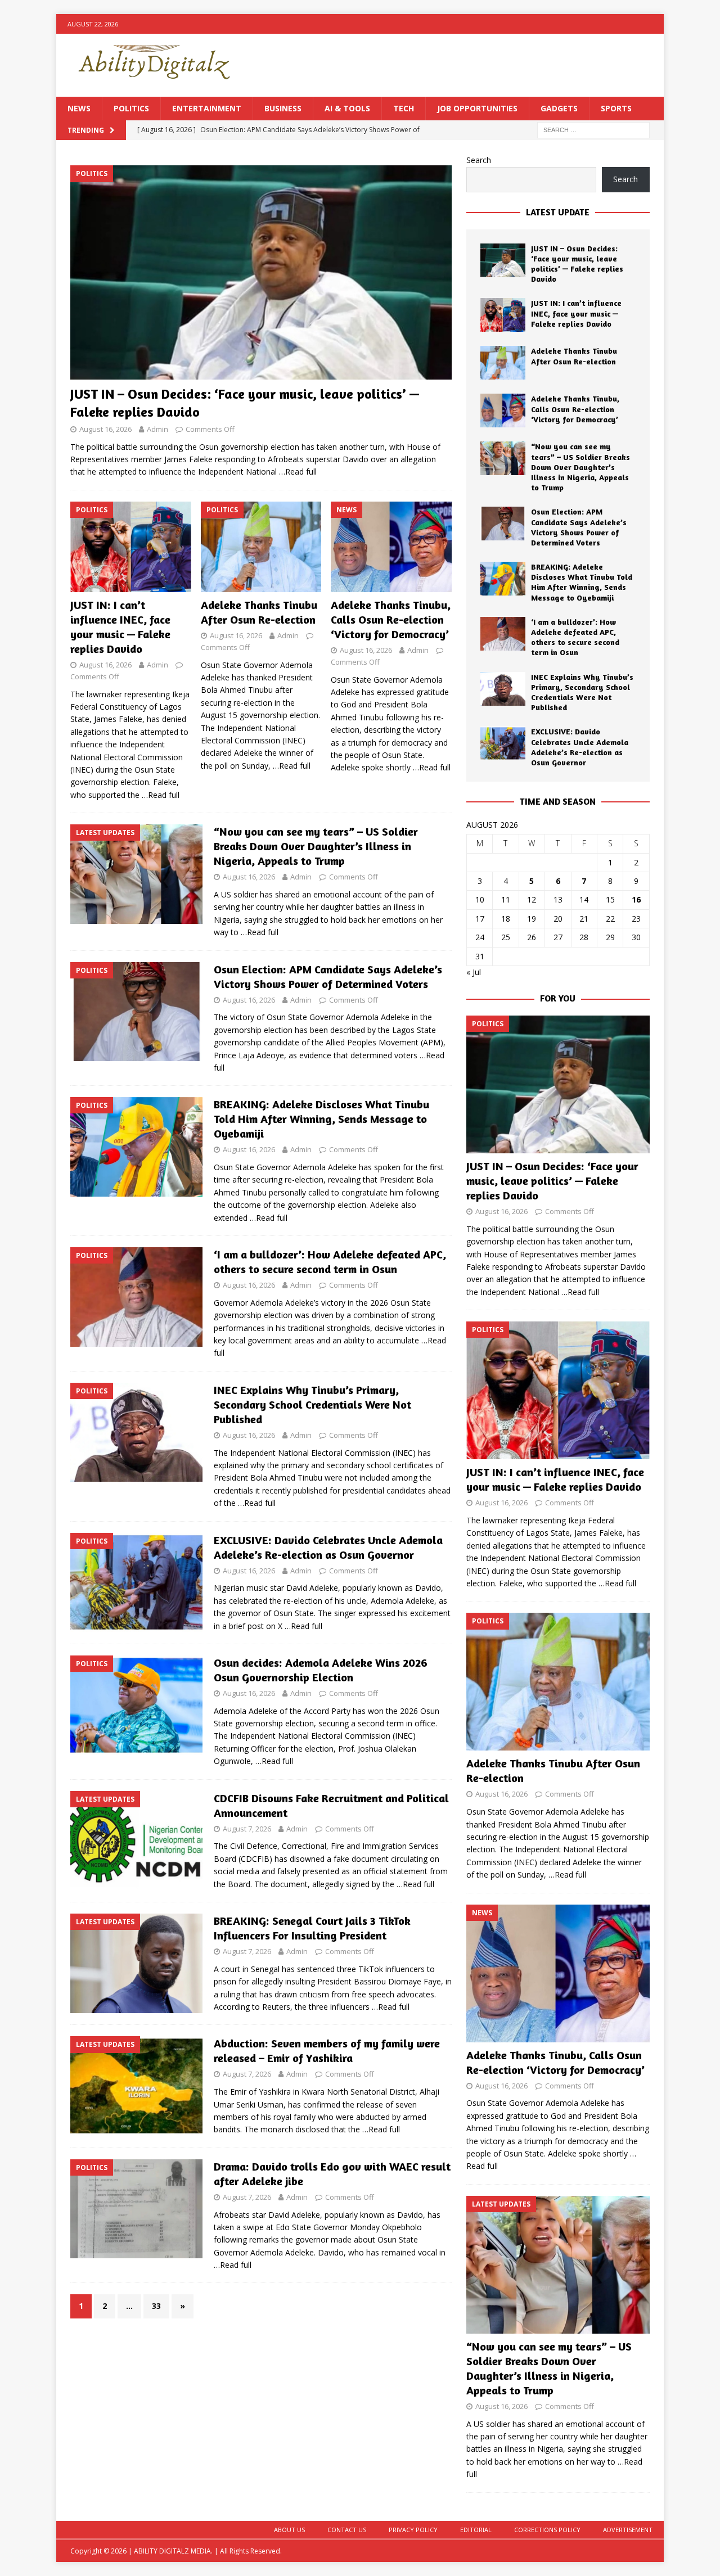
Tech (404, 108)
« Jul (474, 972)
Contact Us (347, 2530)
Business (283, 108)
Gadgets (559, 108)
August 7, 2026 (247, 1829)
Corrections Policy (547, 2530)
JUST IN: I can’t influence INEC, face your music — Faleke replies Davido (120, 627)
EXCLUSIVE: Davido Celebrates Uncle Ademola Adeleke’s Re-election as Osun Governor (328, 1547)
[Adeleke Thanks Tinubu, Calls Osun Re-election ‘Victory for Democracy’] (391, 547)
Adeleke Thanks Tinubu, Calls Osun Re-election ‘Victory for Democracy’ (391, 619)
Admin (157, 429)
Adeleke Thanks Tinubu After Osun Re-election (259, 612)
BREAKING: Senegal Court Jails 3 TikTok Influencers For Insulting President (312, 1928)
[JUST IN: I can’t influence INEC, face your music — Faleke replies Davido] (131, 547)
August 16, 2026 (105, 429)
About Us (289, 2530)
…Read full (298, 472)
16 (636, 899)
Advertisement (628, 2530)
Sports (616, 108)
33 (156, 2306)
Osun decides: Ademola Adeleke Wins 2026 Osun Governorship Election (321, 1670)
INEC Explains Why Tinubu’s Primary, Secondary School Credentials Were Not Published (312, 1404)
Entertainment (207, 108)
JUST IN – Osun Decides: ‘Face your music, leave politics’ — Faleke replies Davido (577, 264)
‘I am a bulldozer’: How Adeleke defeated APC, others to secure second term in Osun (330, 1262)
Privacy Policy (413, 2530)
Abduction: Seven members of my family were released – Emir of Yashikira (327, 2051)
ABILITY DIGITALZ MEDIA (172, 2551)
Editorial (476, 2530)
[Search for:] (593, 130)
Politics (131, 108)
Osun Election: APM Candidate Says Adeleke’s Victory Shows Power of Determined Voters (328, 976)
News (79, 108)
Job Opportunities (477, 108)
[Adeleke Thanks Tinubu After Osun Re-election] (261, 547)
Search (479, 160)
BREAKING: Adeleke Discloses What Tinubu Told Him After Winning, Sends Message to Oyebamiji (321, 1119)
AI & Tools (347, 108)
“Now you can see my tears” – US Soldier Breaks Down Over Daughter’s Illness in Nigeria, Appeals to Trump (316, 846)
